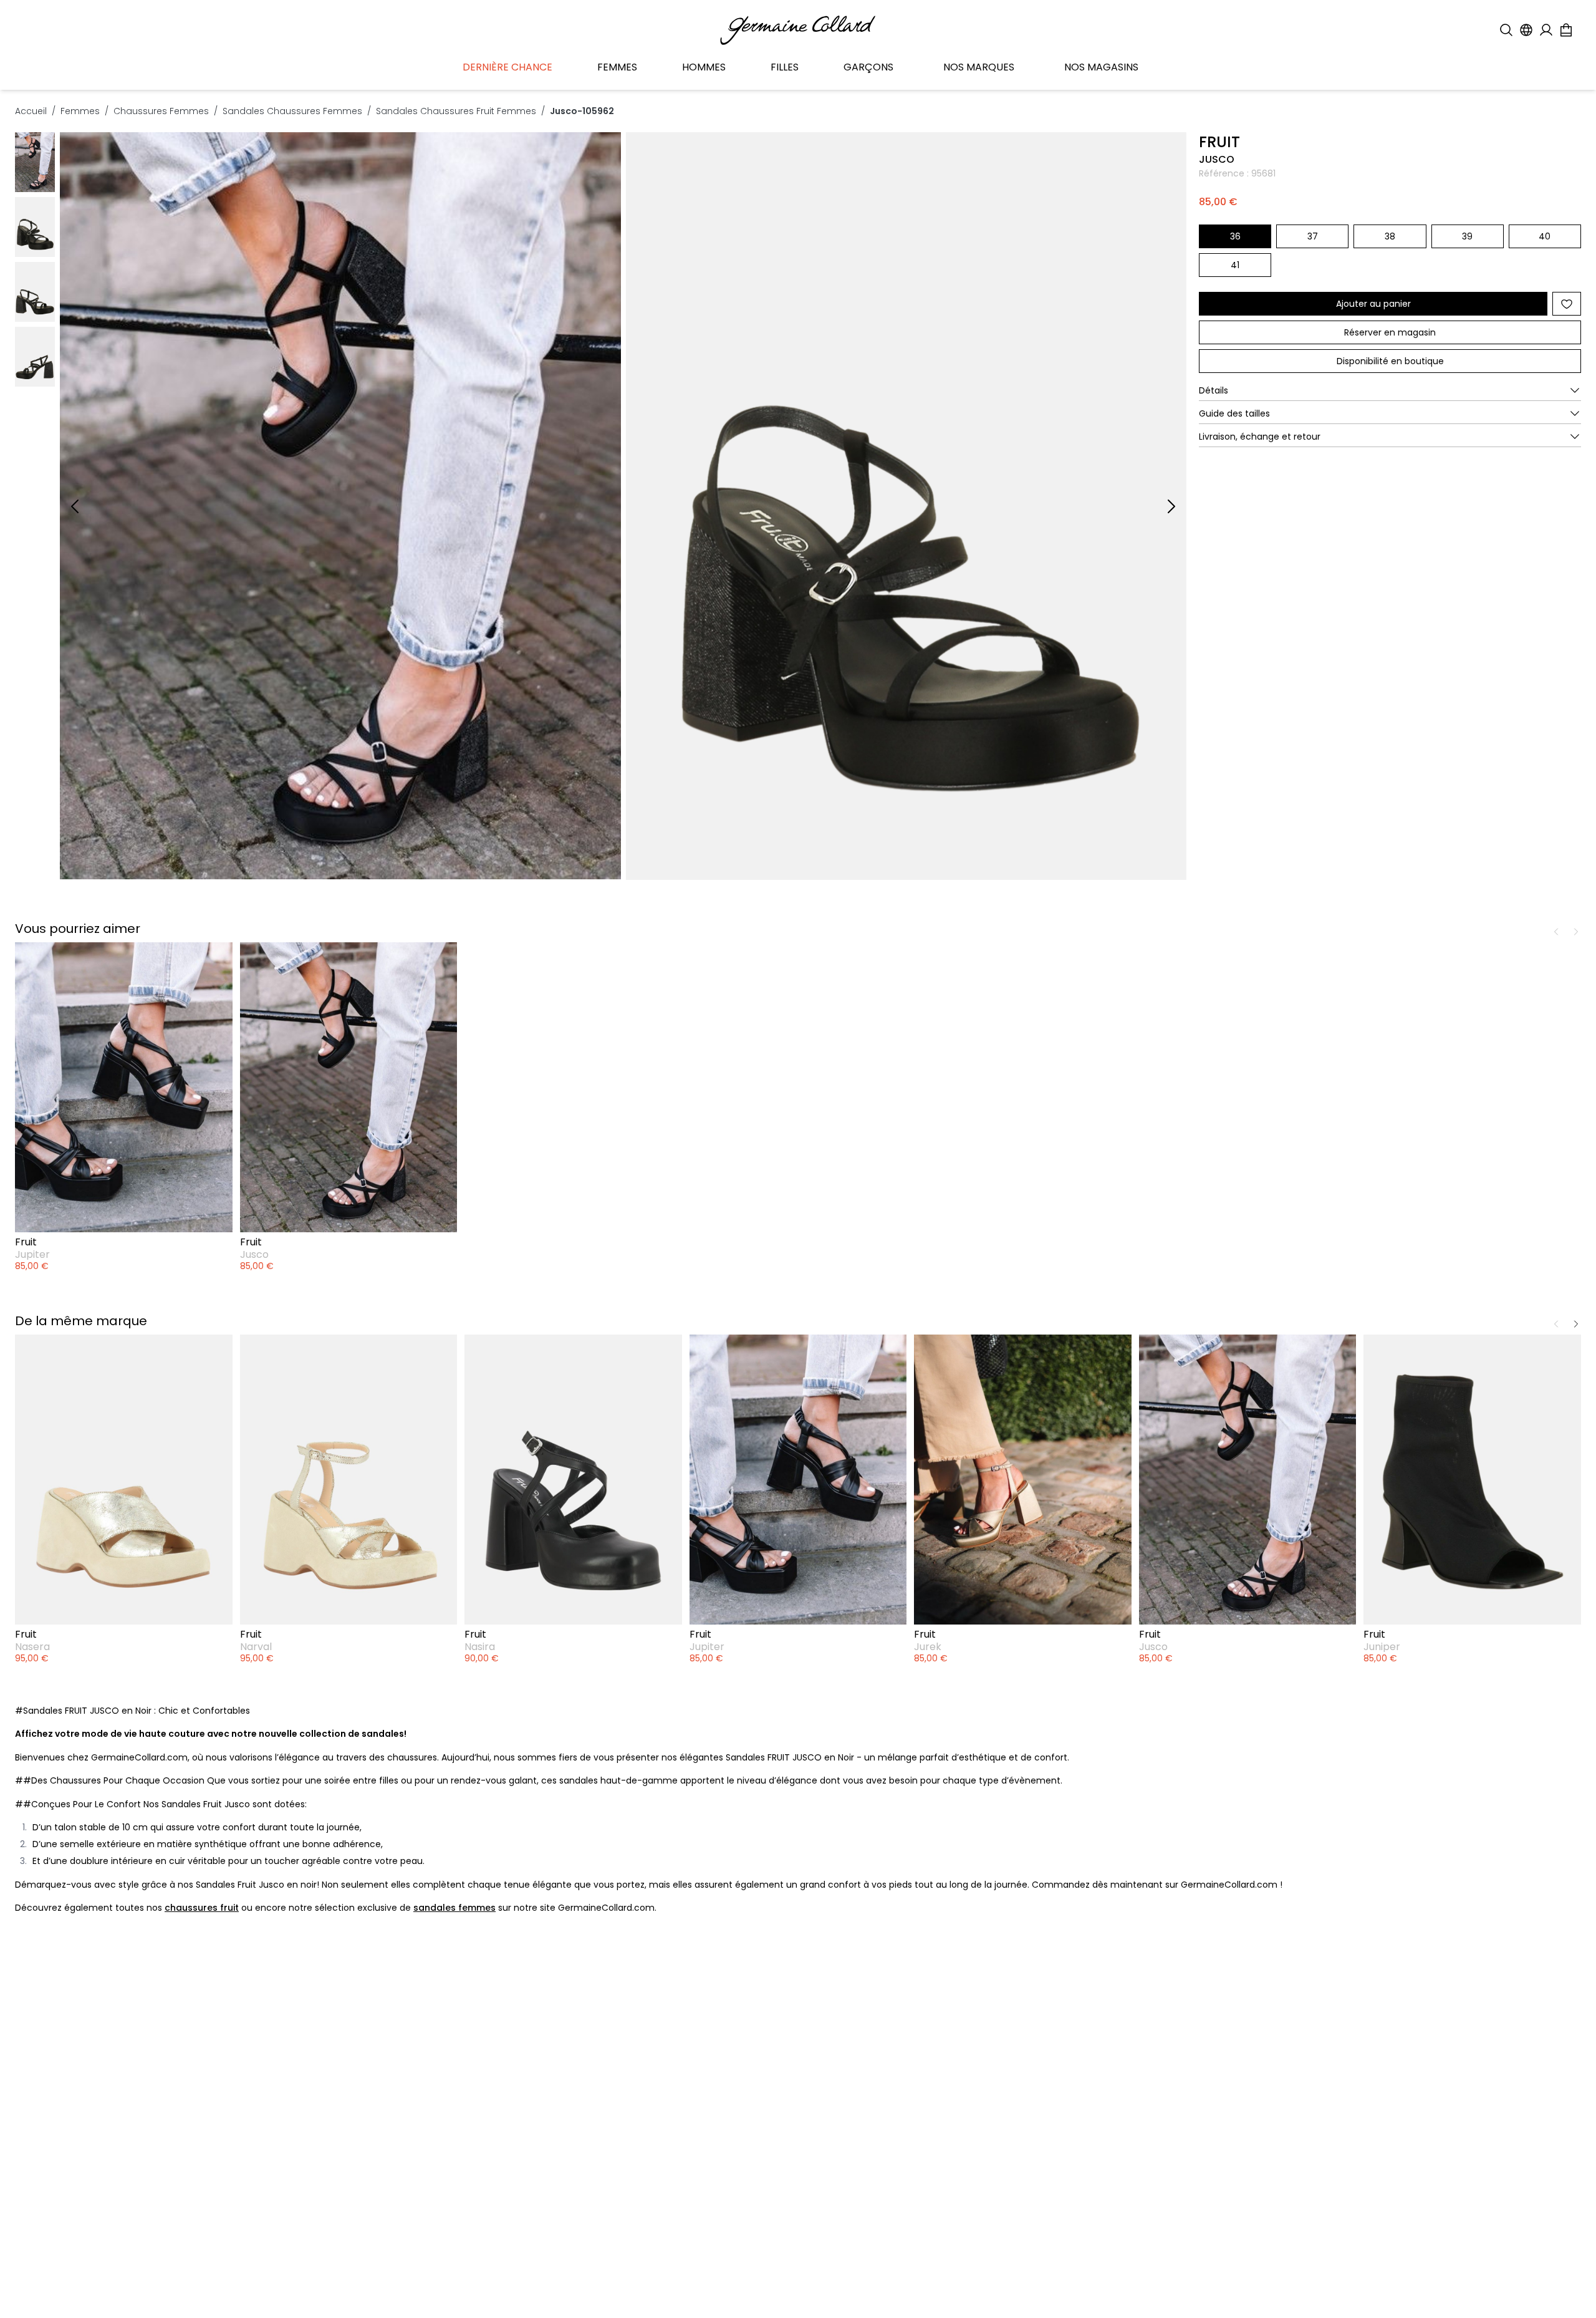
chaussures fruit (202, 1908)
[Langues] (1526, 30)
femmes (80, 111)
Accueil (31, 111)
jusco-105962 (582, 111)
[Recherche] (1506, 30)
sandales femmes (454, 1908)
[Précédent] (75, 506)
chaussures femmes (161, 111)
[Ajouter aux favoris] (1567, 304)
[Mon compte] (1546, 30)
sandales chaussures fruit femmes (456, 111)
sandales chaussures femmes (292, 111)
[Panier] (1566, 30)
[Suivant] (1171, 506)
